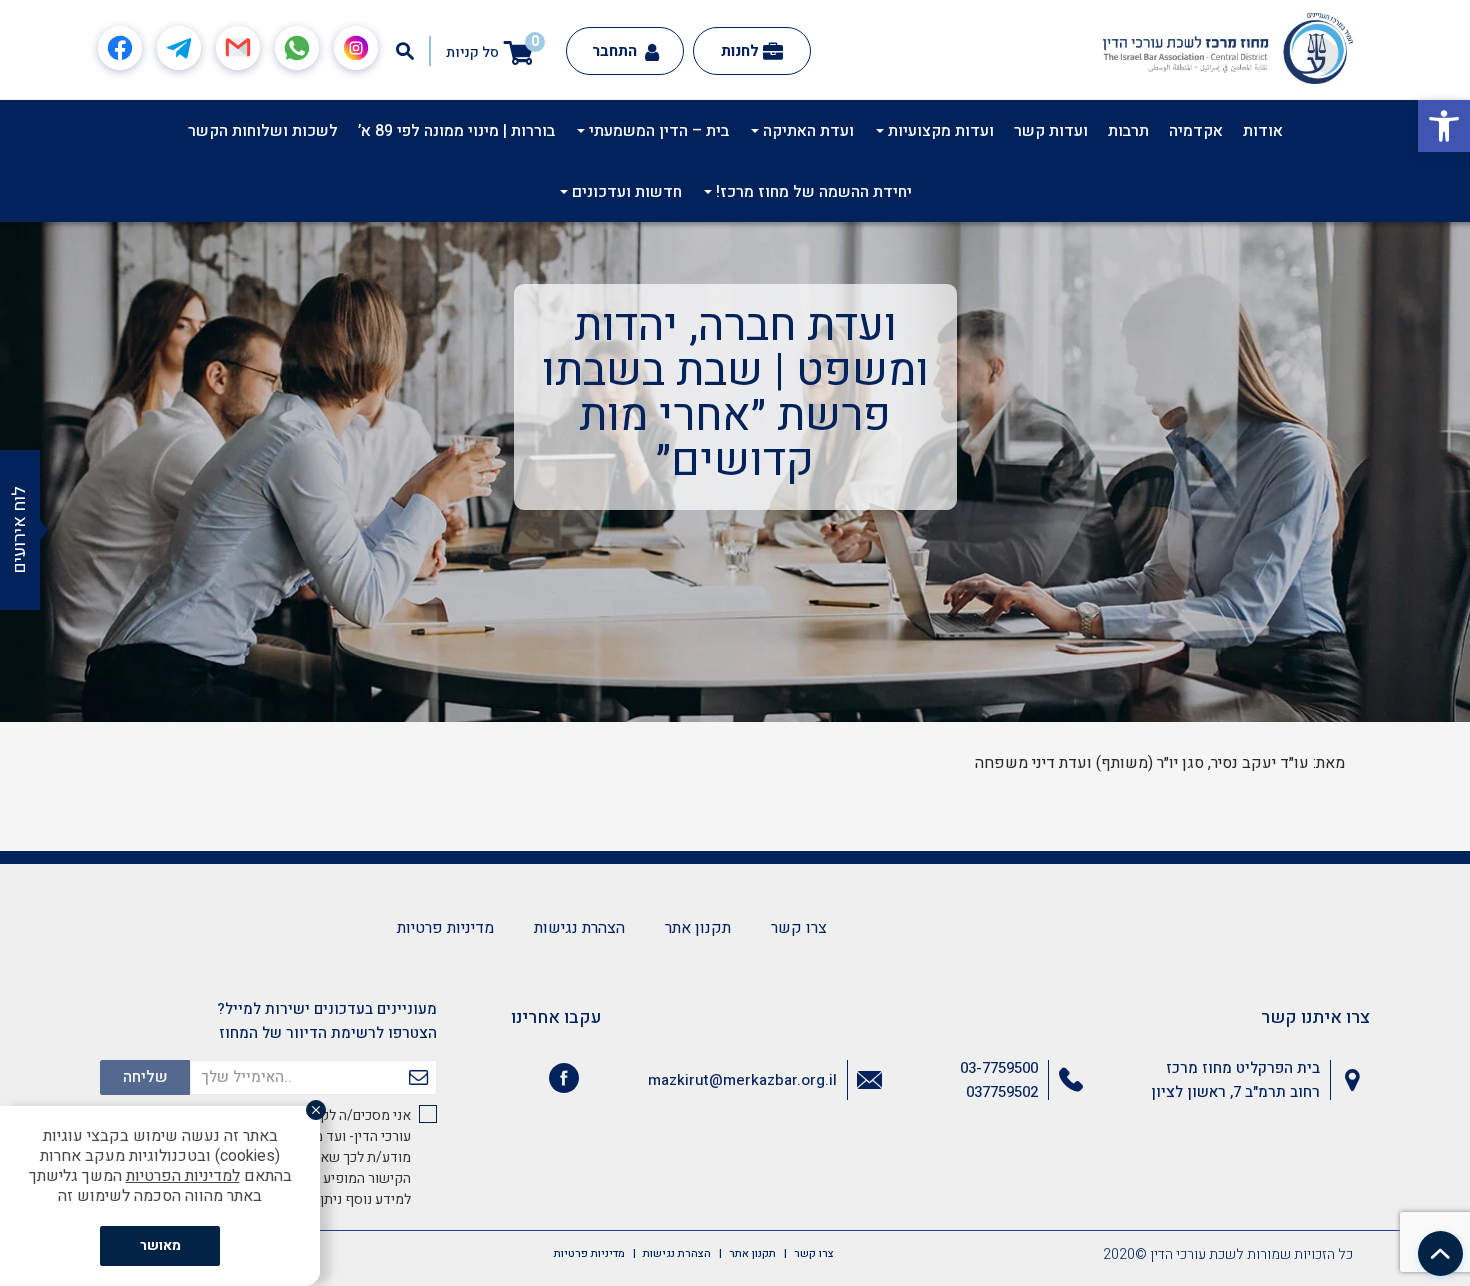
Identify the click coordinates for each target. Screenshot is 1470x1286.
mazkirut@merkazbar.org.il (742, 1080)
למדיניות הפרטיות (183, 1176)
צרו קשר (799, 928)
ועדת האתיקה (806, 131)
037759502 (1002, 1092)
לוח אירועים (19, 530)
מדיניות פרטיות (445, 928)
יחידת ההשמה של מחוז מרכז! (812, 192)
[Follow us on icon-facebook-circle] (564, 1082)
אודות (1263, 131)
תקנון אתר (698, 928)
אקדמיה (1196, 131)
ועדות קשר (1051, 131)
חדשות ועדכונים (625, 192)
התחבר (616, 51)
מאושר (160, 1245)
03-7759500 (999, 1068)
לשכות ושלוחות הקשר (263, 131)
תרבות (1128, 131)
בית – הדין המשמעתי (657, 131)
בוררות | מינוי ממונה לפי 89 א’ (456, 131)
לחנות (740, 51)
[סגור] (316, 1110)
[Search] (405, 51)
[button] (1444, 126)
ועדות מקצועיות (939, 131)
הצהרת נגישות (579, 928)
